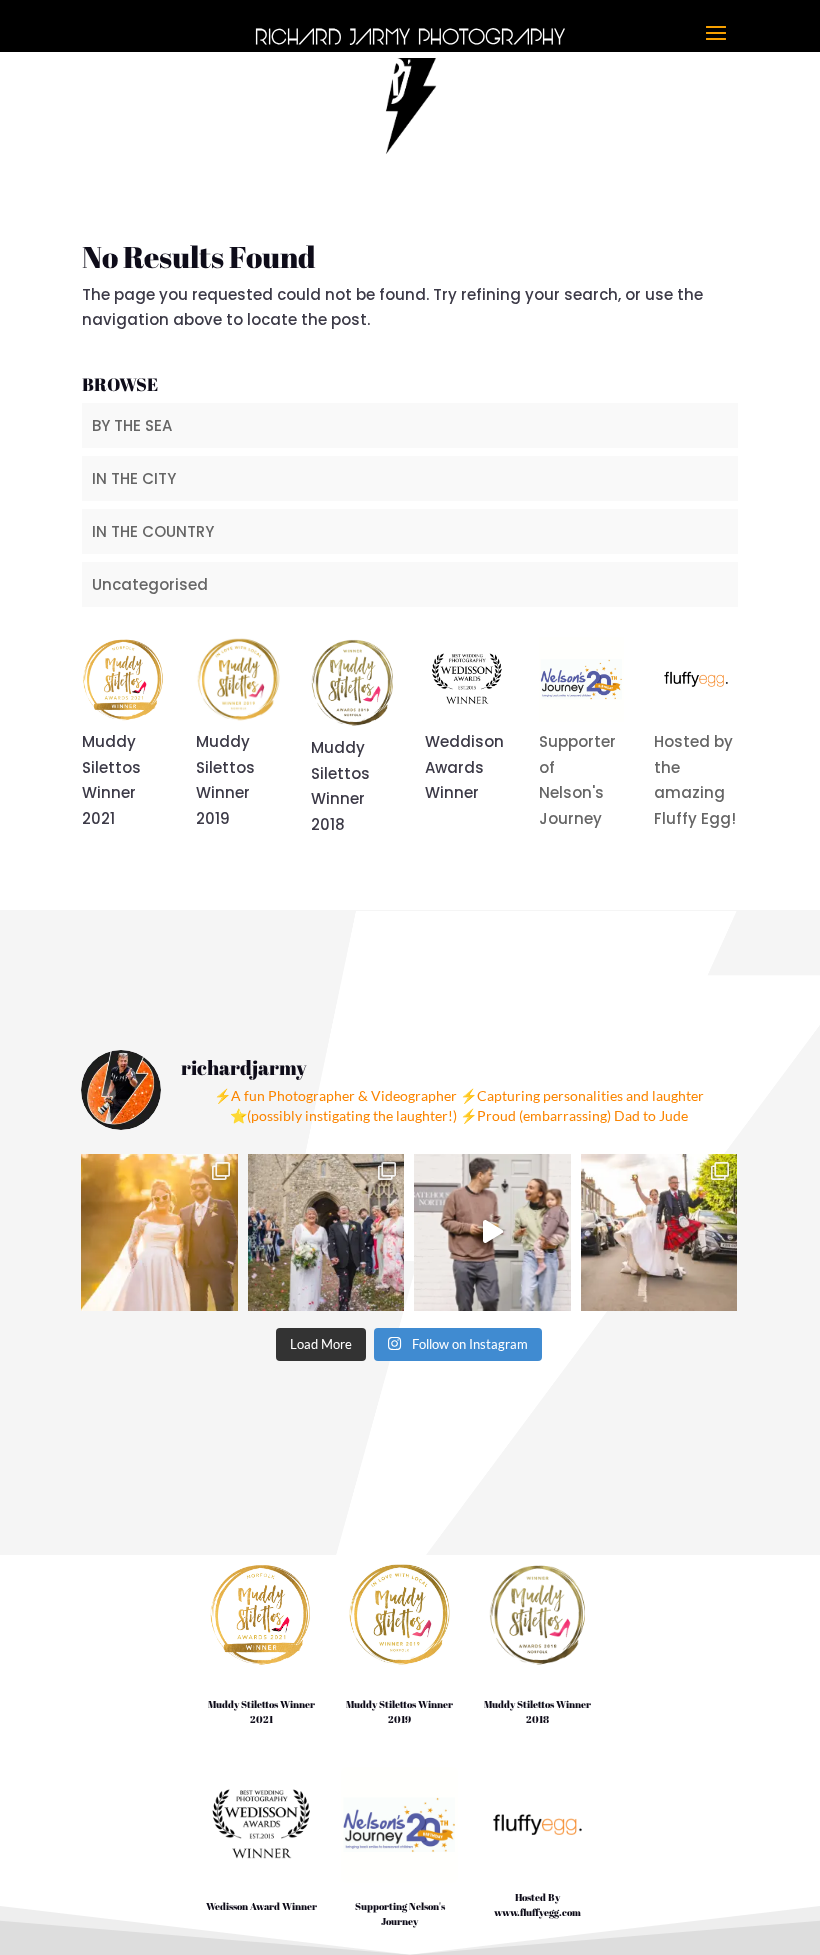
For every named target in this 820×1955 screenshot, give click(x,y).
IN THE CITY (134, 478)
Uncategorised (150, 584)
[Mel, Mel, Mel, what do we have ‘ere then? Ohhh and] (326, 1232)
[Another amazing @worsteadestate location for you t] (492, 1232)
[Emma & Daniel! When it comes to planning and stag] (659, 1232)
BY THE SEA (132, 425)
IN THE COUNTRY (153, 531)
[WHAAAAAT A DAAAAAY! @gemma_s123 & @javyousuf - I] (159, 1232)
